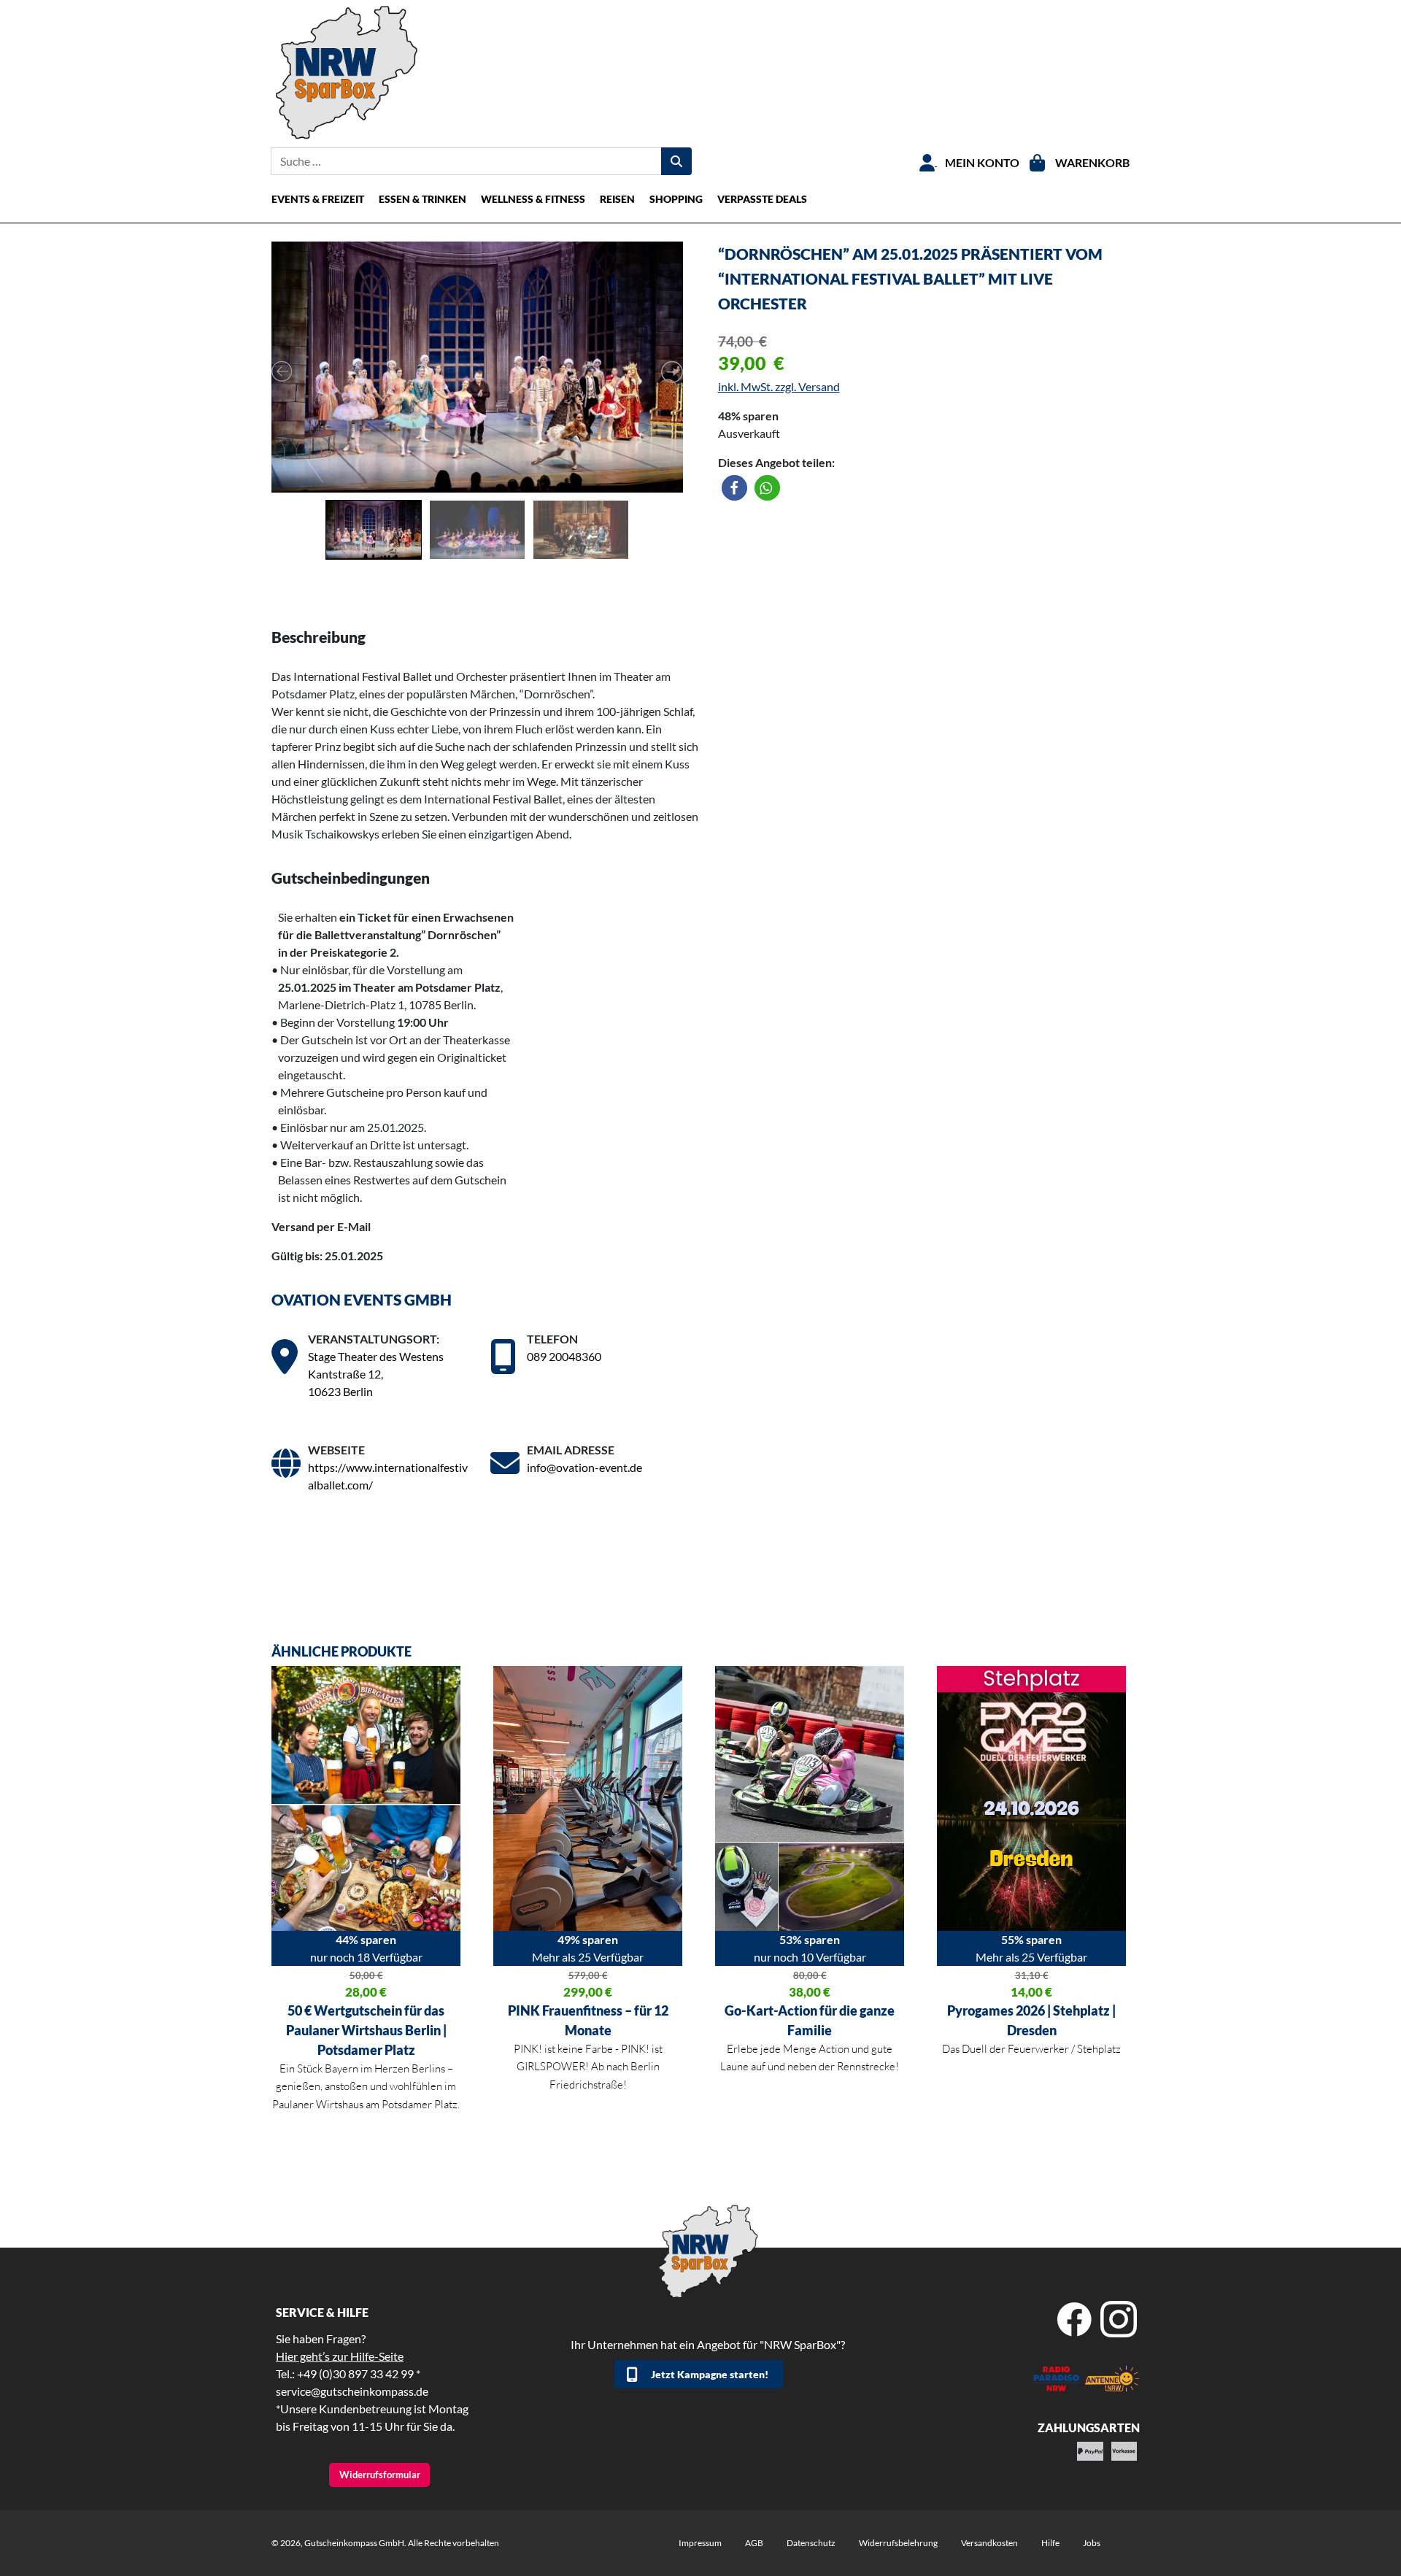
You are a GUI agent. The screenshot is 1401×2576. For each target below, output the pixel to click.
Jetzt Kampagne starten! (710, 2374)
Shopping (676, 199)
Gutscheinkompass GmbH (354, 2543)
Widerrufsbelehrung (898, 2543)
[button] (734, 488)
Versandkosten (989, 2543)
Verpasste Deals (762, 199)
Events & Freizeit (318, 199)
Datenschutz (811, 2543)
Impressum (700, 2543)
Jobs (1092, 2543)
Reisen (617, 199)
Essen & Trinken (422, 199)
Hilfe (1050, 2543)
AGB (754, 2543)
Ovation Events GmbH (362, 1299)
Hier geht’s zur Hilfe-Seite (340, 2356)
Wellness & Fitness (533, 199)
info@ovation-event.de (584, 1467)
